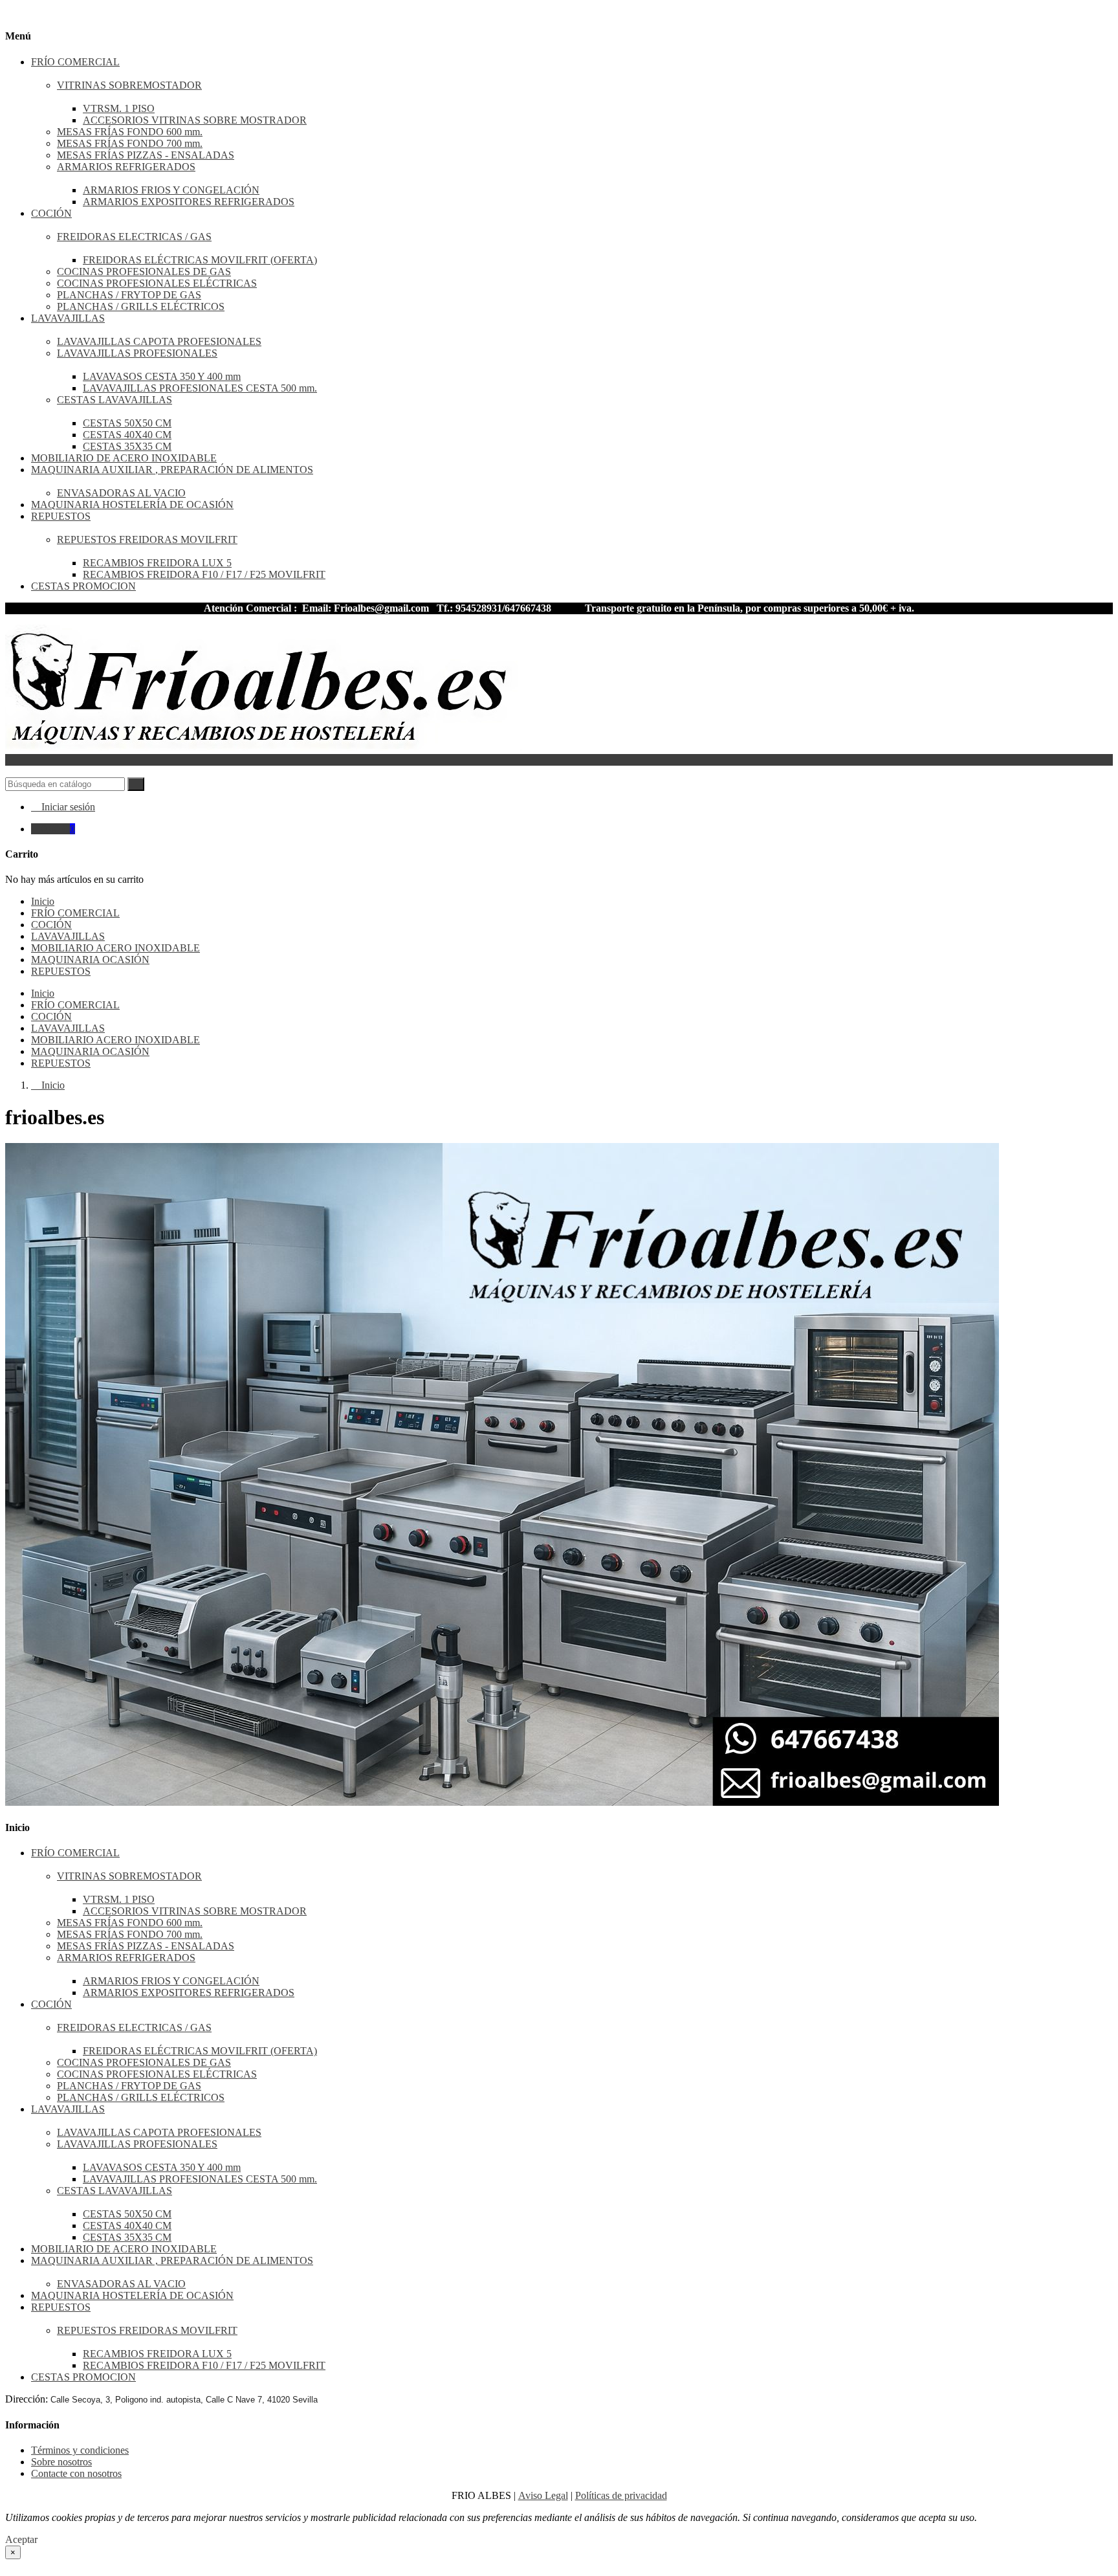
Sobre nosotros (61, 2462)
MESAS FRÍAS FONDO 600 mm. (130, 132)
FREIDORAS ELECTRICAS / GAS (134, 237)
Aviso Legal (543, 2495)
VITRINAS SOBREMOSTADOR (129, 85)
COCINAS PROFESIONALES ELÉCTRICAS (157, 283)
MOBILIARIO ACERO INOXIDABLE (115, 1040)
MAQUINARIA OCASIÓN (90, 1051)
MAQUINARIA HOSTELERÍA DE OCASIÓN (132, 505)
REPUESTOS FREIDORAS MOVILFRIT (147, 539)
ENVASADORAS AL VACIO (121, 493)
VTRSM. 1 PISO (119, 108)
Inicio (43, 993)
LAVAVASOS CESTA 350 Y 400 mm (162, 376)
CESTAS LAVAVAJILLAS (115, 400)
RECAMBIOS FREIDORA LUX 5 (157, 563)
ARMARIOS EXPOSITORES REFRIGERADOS (189, 202)
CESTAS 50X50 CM (127, 423)
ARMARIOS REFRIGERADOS (126, 167)
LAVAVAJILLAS (68, 318)
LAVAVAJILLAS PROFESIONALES (137, 353)
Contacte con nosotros (76, 2473)
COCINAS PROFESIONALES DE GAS (144, 272)
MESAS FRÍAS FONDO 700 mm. (130, 143)
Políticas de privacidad (621, 2495)
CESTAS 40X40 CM (127, 435)
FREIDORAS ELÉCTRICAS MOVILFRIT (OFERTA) (200, 260)
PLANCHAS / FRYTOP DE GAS (129, 295)
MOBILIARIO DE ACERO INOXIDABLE (124, 458)
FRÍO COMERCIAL (75, 62)
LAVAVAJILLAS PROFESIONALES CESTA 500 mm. (200, 388)
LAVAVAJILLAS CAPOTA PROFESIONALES (159, 341)
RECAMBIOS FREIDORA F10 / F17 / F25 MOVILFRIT (204, 574)
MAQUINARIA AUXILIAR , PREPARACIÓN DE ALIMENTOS (172, 470)
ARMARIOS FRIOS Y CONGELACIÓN (171, 190)
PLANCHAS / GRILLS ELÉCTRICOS (141, 306)
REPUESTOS (61, 516)
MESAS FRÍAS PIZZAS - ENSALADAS (146, 155)
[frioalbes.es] (264, 748)
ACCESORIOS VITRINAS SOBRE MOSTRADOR (195, 120)
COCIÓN (51, 213)
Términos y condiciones (80, 2450)
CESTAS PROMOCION (83, 586)
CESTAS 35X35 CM (127, 446)
